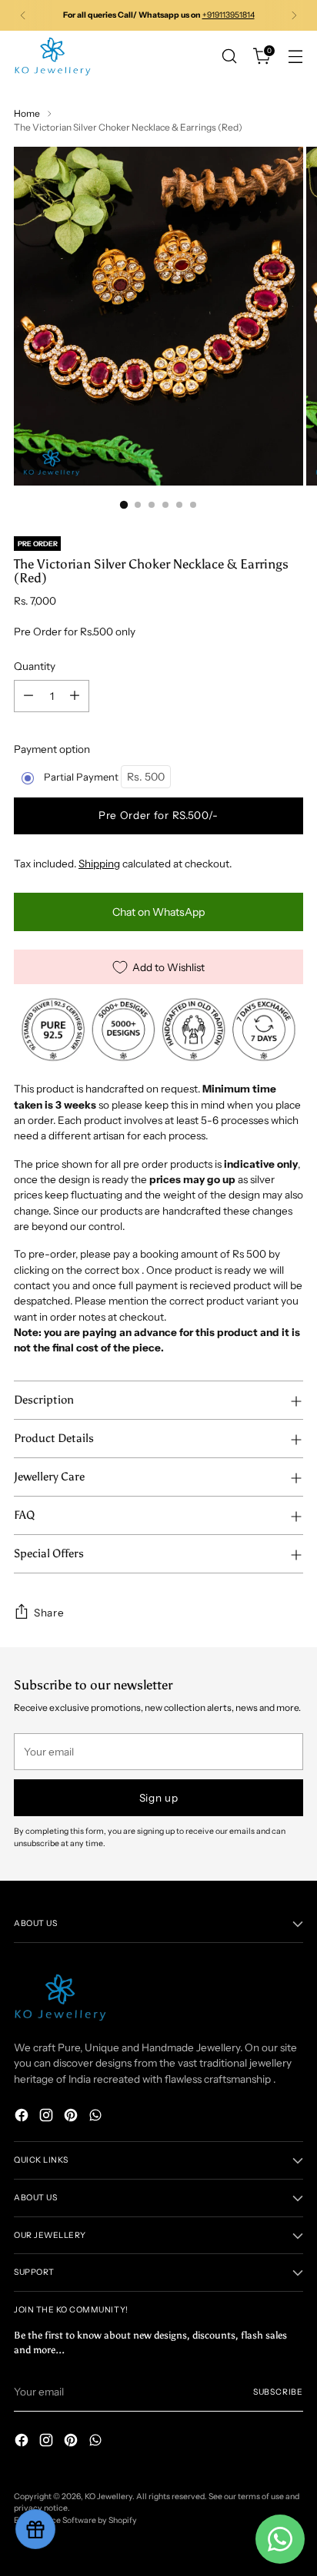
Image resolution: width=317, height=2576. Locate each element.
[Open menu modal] (295, 56)
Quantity (35, 666)
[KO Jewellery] (52, 56)
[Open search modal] (229, 56)
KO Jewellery (108, 2496)
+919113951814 (229, 15)
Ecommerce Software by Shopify (75, 2520)
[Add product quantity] (75, 696)
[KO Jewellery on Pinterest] (72, 2117)
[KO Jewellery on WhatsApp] (97, 2117)
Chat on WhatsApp (158, 912)
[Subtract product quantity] (28, 696)
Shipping (99, 864)
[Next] (294, 15)
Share (49, 1613)
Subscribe (278, 2392)
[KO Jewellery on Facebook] (23, 2117)
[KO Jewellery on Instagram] (48, 2117)
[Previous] (23, 15)
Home (27, 113)
